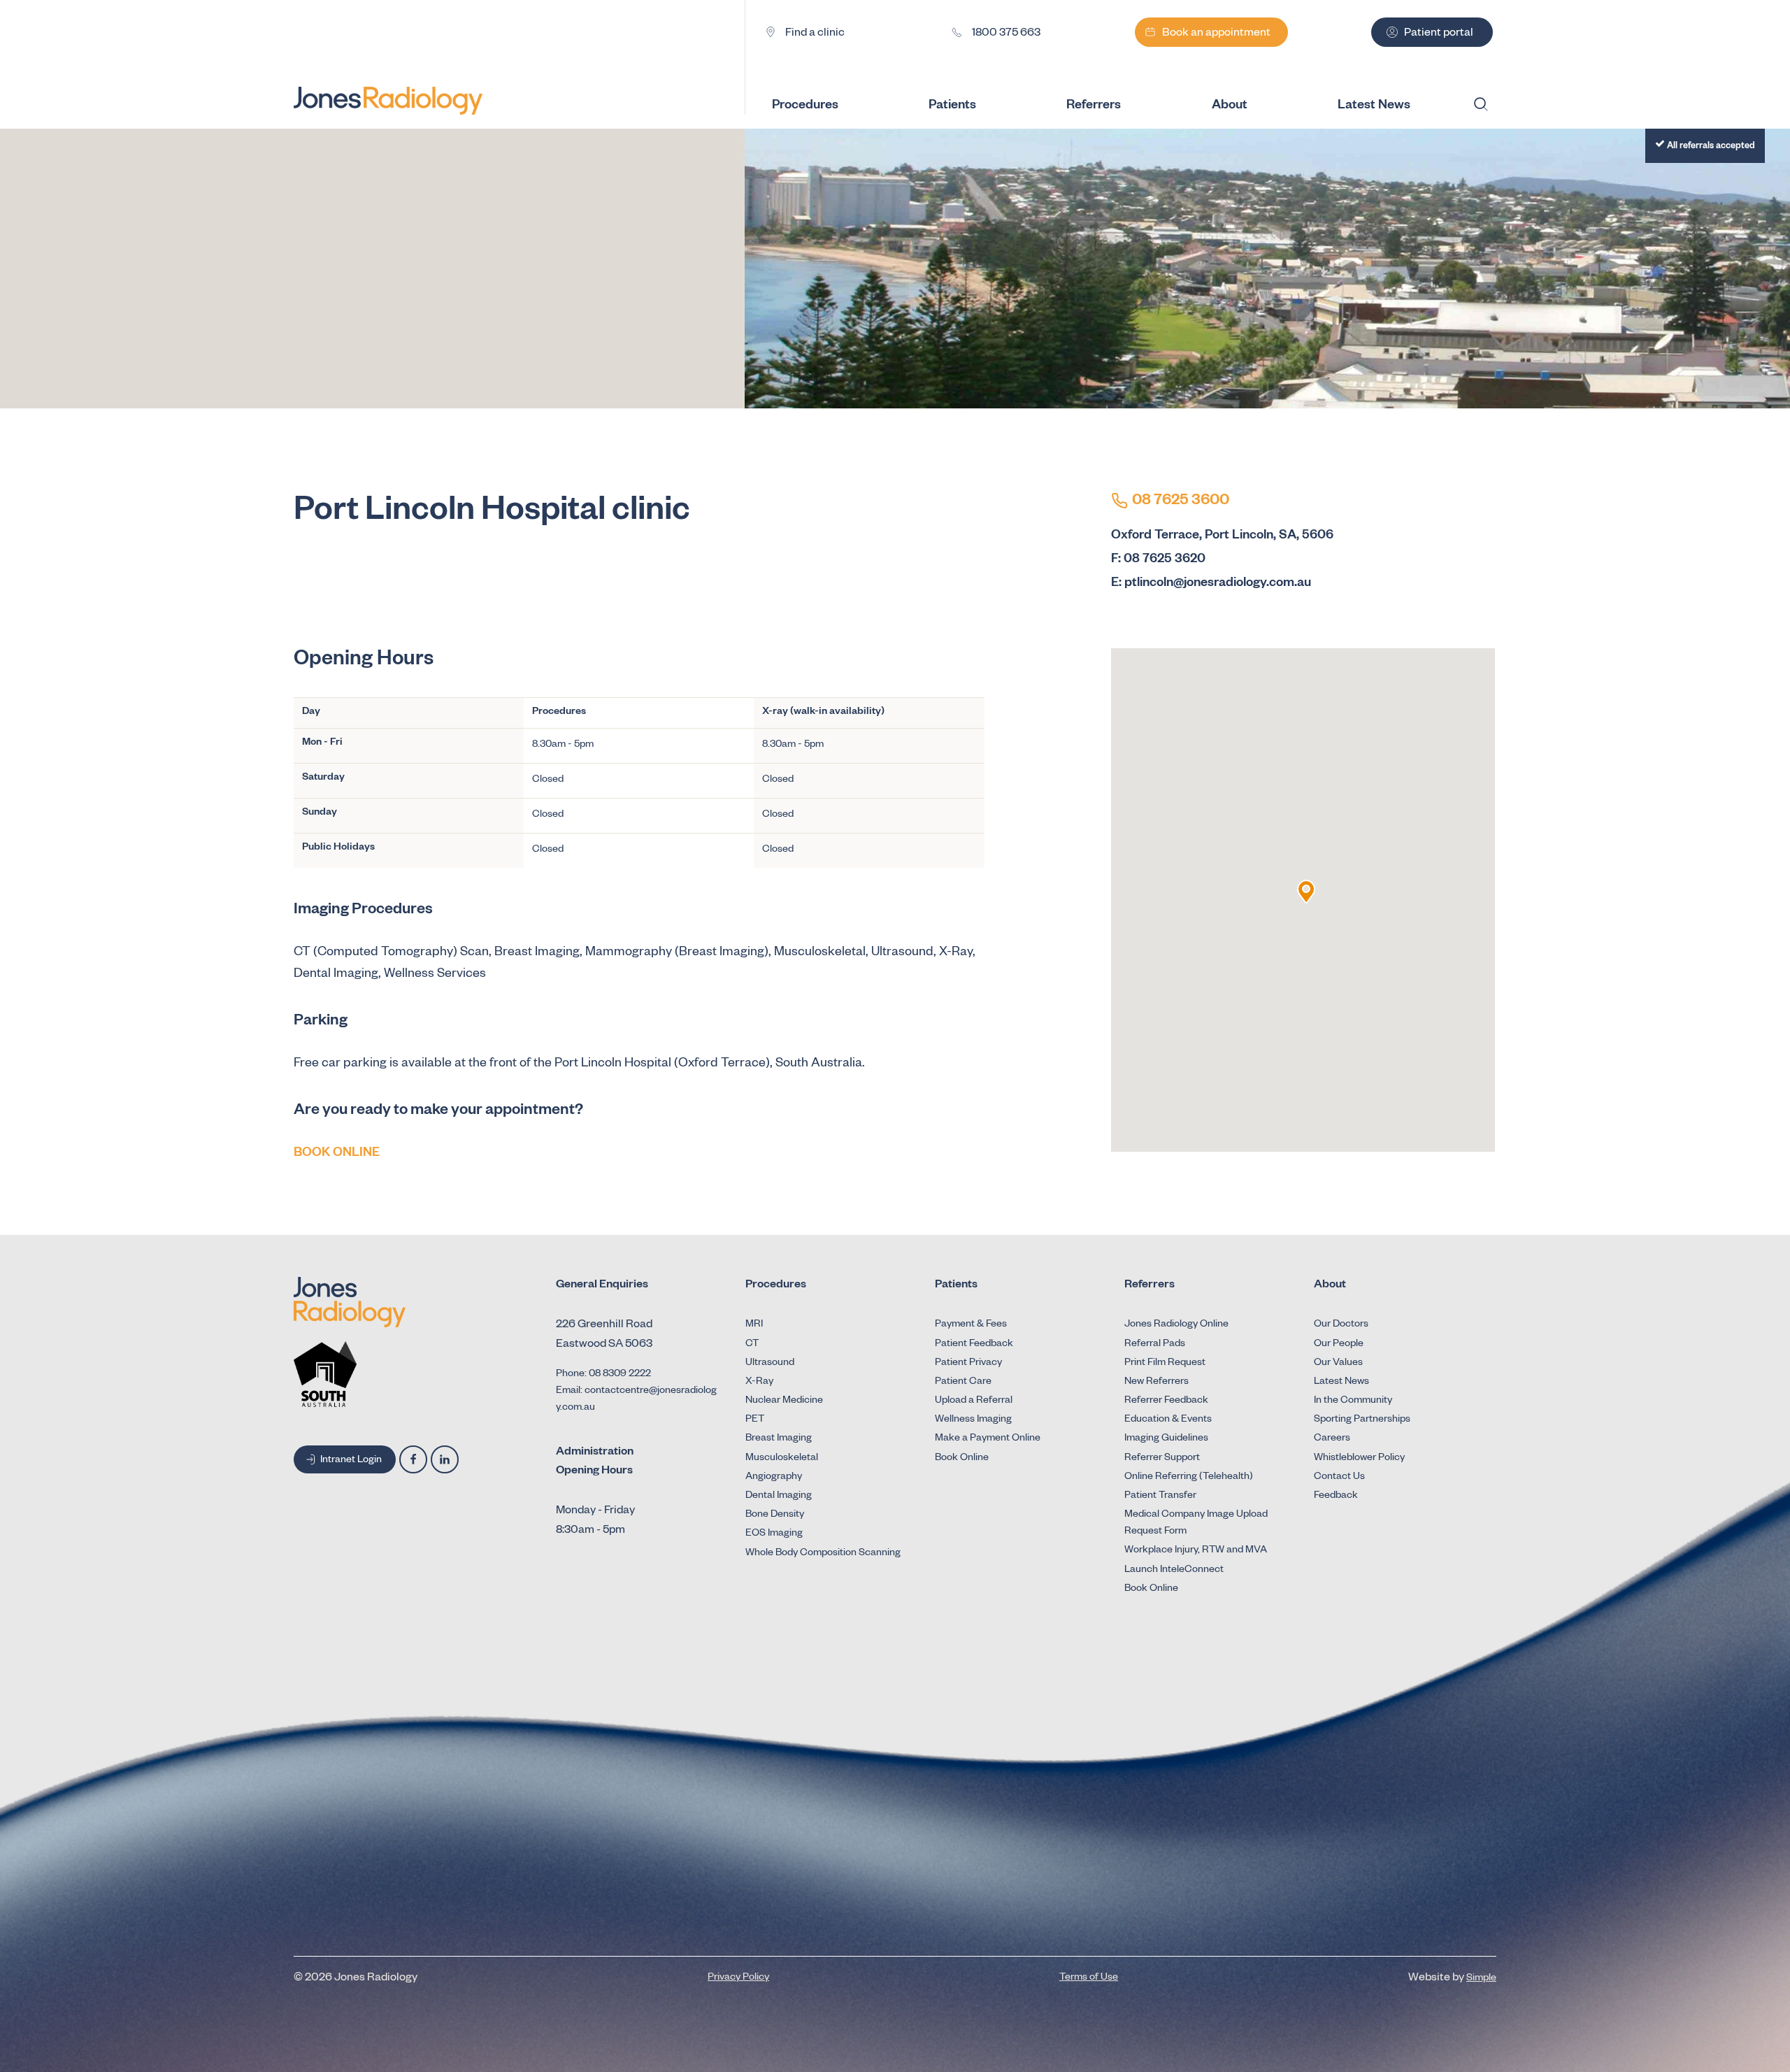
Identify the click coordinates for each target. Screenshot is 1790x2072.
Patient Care (963, 1382)
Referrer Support (1162, 1459)
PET (755, 1420)
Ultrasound (770, 1364)
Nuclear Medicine (784, 1401)
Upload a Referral (974, 1401)
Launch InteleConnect (1174, 1571)
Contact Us (1339, 1478)
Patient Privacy (968, 1364)
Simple (1481, 1979)
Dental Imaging (779, 1496)
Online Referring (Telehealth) (1189, 1478)
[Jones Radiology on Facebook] (413, 1459)
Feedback (1336, 1496)
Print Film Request (1165, 1364)
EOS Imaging (774, 1534)
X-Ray (759, 1382)
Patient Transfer (1160, 1496)
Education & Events (1168, 1420)
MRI (754, 1325)
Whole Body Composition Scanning (823, 1554)
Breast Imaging (779, 1439)
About (1230, 106)
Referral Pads (1155, 1345)
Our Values (1338, 1364)
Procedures (805, 106)
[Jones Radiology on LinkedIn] (445, 1459)
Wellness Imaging (973, 1420)
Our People (1339, 1345)
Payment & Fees (971, 1325)
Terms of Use (1089, 1978)
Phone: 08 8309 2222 (603, 1375)
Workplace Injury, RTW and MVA (1196, 1551)
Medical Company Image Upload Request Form (1196, 1524)
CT (752, 1345)
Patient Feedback (974, 1345)
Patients (952, 106)
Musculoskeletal (782, 1459)
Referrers (1094, 106)
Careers (1332, 1439)
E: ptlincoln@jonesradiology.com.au (1211, 584)
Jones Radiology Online (1176, 1325)
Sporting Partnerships (1362, 1420)
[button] (1306, 892)
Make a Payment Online (988, 1439)
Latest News (1341, 1382)
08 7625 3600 (1181, 502)
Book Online (962, 1459)
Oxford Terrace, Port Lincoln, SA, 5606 (1222, 536)
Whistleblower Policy (1359, 1459)
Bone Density (775, 1515)
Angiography (774, 1478)
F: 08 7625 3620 (1158, 560)
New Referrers (1157, 1382)
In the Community (1353, 1401)
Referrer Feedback (1166, 1401)
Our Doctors (1341, 1325)
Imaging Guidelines (1166, 1439)
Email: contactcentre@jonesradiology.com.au (636, 1400)
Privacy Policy (738, 1978)
